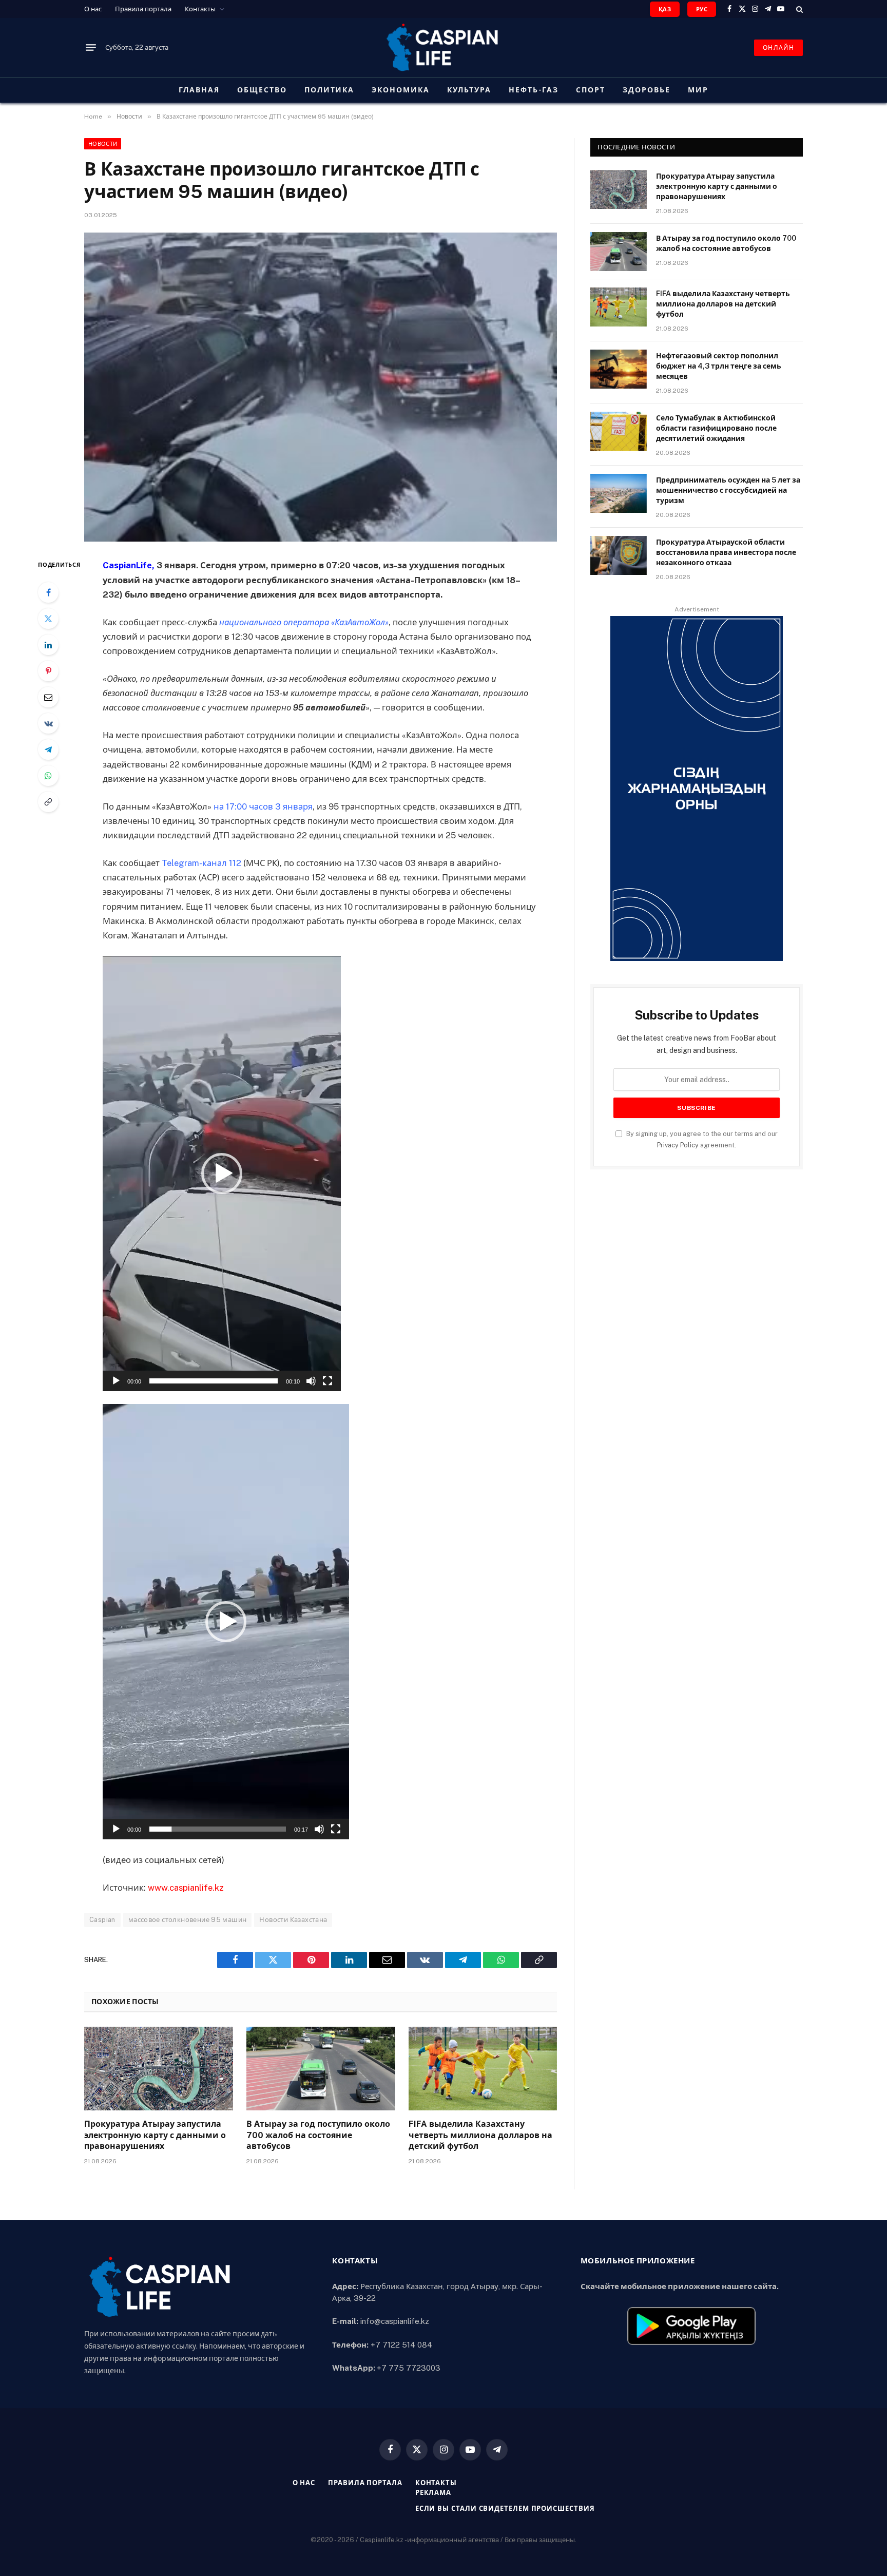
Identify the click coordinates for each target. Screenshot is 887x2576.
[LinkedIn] (48, 645)
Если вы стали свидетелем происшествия (505, 2508)
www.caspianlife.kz (186, 1888)
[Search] (798, 9)
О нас (93, 9)
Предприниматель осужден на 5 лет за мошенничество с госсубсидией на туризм (728, 490)
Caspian (102, 1920)
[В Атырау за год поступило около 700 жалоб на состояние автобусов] (321, 2069)
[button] (222, 1174)
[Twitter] (48, 619)
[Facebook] (48, 592)
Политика (330, 90)
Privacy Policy (678, 1145)
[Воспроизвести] (116, 1381)
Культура (469, 90)
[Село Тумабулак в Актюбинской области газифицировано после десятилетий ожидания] (619, 431)
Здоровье (647, 90)
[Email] (48, 697)
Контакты (200, 9)
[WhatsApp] (48, 776)
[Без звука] (311, 1381)
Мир (698, 90)
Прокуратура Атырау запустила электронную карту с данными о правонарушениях (155, 2135)
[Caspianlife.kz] (444, 47)
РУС (702, 9)
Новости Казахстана (293, 1920)
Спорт (591, 90)
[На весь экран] (327, 1381)
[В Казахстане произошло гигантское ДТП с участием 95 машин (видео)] (321, 387)
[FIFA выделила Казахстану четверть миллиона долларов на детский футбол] (483, 2069)
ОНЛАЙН (778, 48)
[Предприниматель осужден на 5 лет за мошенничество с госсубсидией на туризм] (619, 493)
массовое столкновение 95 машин (188, 1920)
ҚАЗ (665, 9)
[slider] (214, 1381)
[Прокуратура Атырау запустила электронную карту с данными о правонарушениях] (159, 2069)
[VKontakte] (48, 723)
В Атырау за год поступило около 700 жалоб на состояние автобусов (318, 2135)
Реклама (433, 2493)
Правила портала (143, 9)
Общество (262, 90)
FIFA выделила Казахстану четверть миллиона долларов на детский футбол (480, 2135)
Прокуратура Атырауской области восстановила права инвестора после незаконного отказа (726, 552)
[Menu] (91, 48)
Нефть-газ (534, 90)
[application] (222, 1174)
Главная (199, 90)
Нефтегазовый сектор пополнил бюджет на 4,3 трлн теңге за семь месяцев (719, 366)
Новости (103, 144)
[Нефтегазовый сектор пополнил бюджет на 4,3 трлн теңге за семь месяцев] (619, 369)
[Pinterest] (48, 671)
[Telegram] (48, 749)
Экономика (401, 90)
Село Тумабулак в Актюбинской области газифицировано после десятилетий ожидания (716, 428)
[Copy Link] (48, 802)
